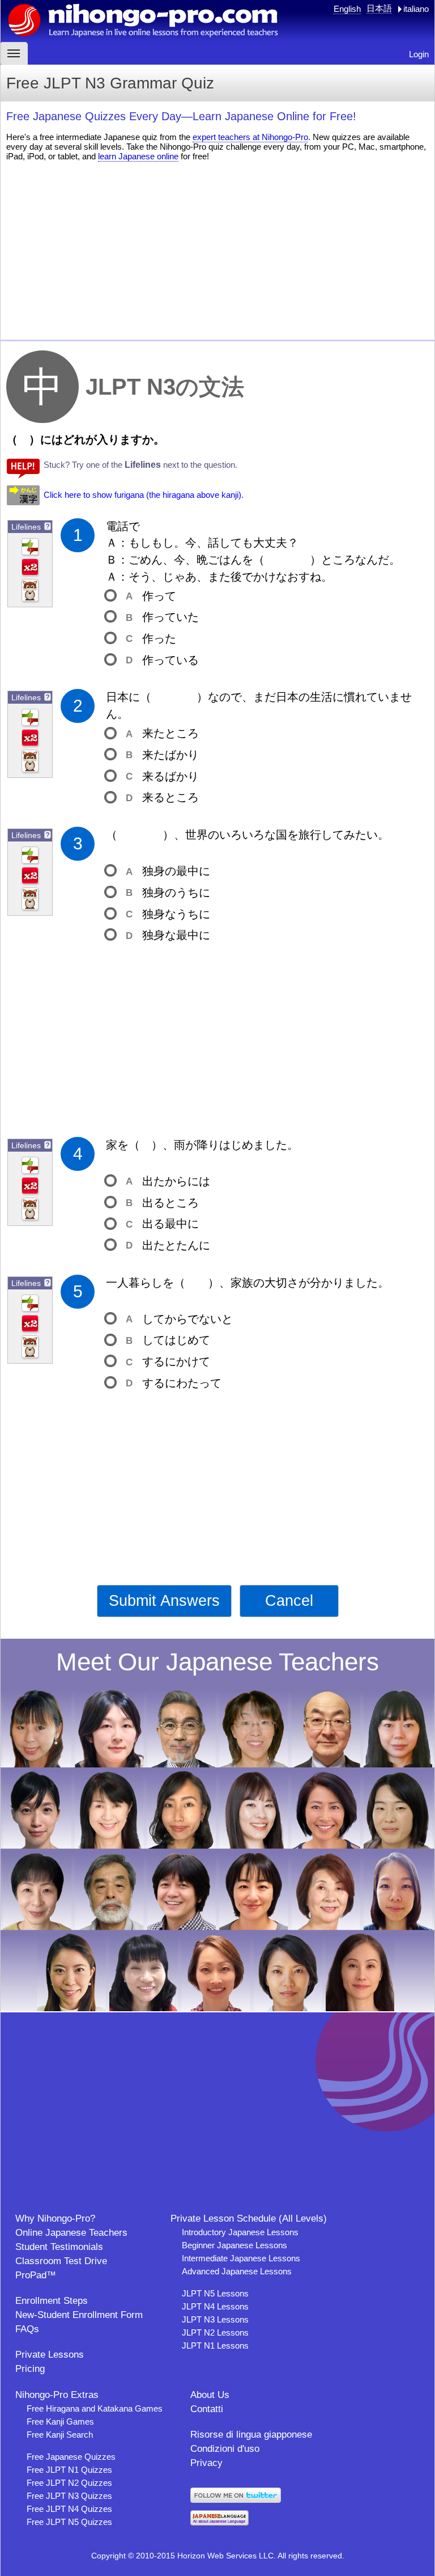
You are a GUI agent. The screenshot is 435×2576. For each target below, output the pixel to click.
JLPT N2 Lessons (215, 2332)
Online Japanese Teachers (71, 2233)
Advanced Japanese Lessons (237, 2271)
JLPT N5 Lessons (215, 2293)
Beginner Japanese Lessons (234, 2245)
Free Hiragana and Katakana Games (95, 2408)
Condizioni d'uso (225, 2449)
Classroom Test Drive (61, 2261)
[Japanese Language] (219, 2522)
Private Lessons (50, 2355)
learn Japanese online (138, 156)
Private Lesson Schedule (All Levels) (249, 2218)
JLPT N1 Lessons (215, 2346)
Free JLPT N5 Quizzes (69, 2522)
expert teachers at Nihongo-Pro (250, 137)
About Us (210, 2395)
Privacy (206, 2463)
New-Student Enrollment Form (79, 2315)
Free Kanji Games (60, 2421)
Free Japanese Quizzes (71, 2457)
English (347, 9)
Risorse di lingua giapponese (251, 2435)
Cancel (289, 1601)
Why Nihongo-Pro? (55, 2218)
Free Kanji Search (60, 2435)
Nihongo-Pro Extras (57, 2395)
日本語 (379, 8)
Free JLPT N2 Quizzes (69, 2483)
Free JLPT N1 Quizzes (69, 2470)
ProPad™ (36, 2275)
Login (419, 54)
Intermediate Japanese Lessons (241, 2258)
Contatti (207, 2409)
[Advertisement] (217, 249)
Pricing (30, 2369)
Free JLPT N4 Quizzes (69, 2509)
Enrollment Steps (52, 2301)
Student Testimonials (59, 2247)
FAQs (27, 2329)
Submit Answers (164, 1601)
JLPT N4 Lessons (215, 2306)
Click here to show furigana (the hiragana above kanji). (144, 495)
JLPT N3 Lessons (215, 2319)
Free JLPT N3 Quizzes (69, 2496)
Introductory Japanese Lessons (240, 2232)
